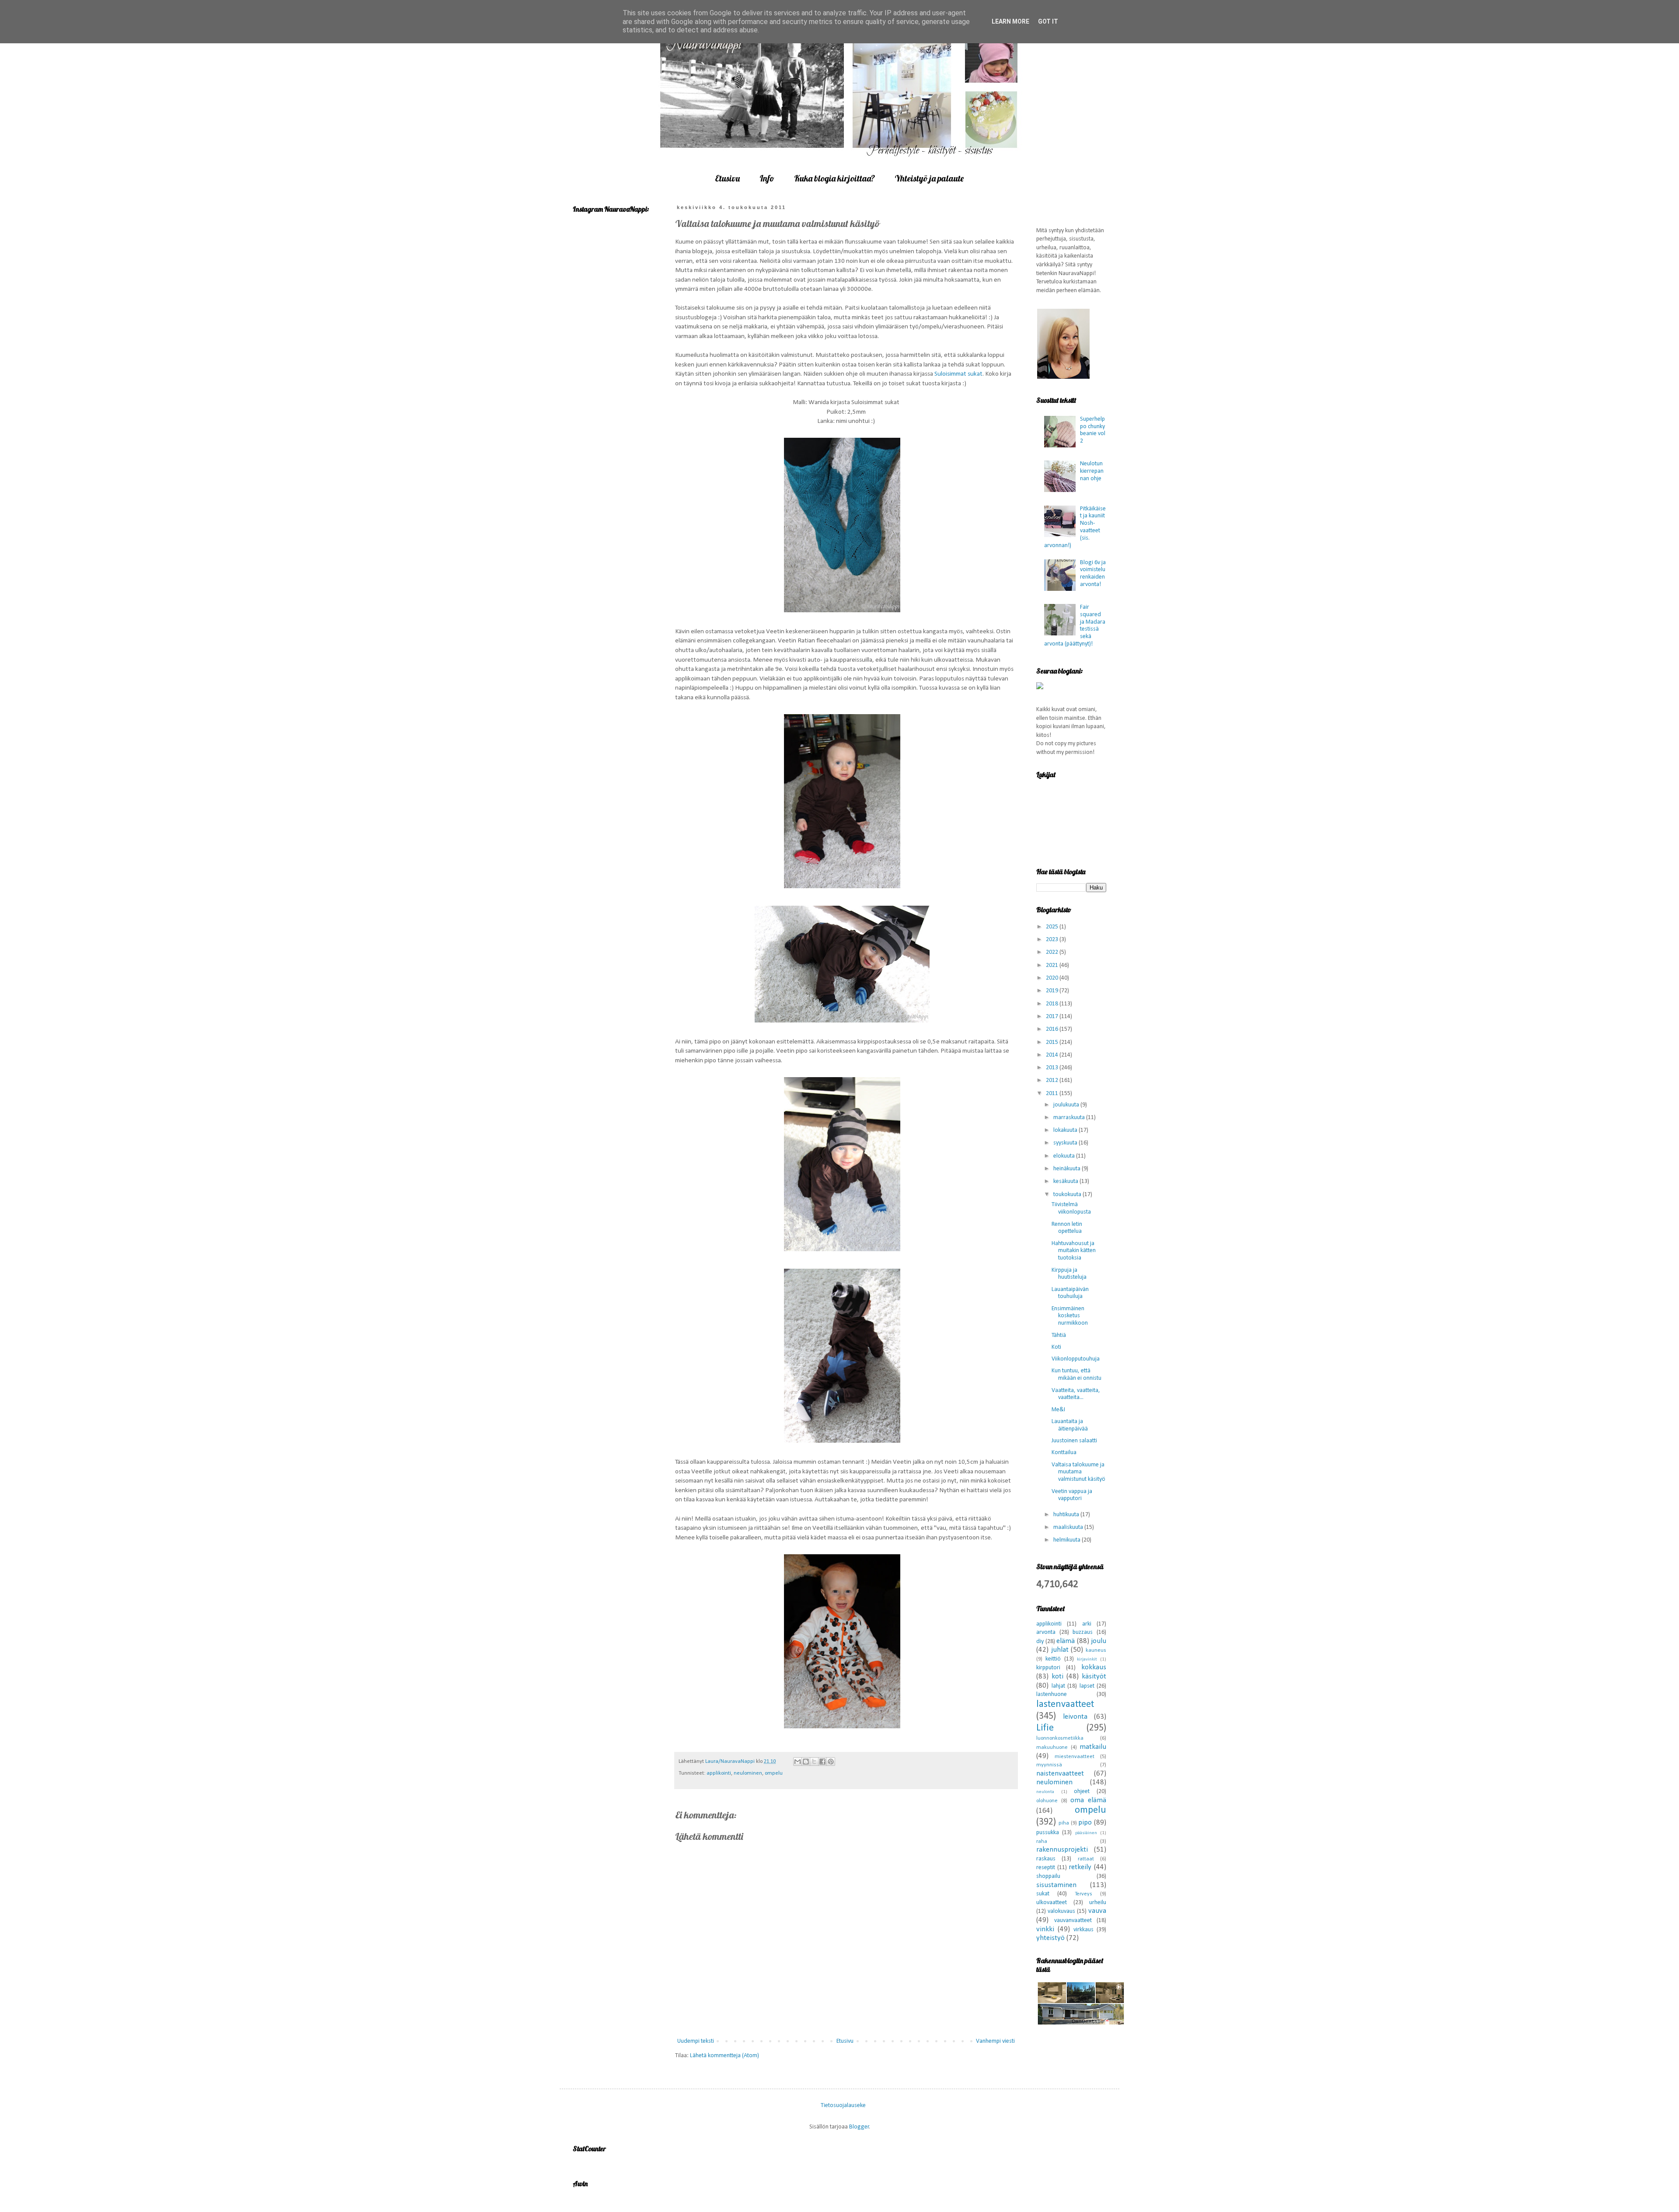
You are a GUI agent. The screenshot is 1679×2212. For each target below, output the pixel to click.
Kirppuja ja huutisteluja (1069, 1274)
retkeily (1080, 1867)
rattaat (1086, 1859)
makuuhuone (1052, 1748)
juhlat (1060, 1650)
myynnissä (1049, 1765)
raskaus (1046, 1859)
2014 (1053, 1055)
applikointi (719, 1773)
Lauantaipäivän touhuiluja (1070, 1293)
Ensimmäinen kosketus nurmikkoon (1070, 1316)
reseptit (1046, 1868)
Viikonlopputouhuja (1076, 1359)
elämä (1066, 1641)
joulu (1099, 1641)
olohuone (1047, 1801)
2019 (1053, 991)
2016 (1053, 1029)
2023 (1053, 940)
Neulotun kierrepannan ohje (1092, 471)
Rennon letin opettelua (1067, 1228)
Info (767, 178)
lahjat (1058, 1686)
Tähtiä (1059, 1335)
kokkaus (1094, 1667)
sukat (1043, 1894)
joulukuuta (1067, 1105)
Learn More (1010, 21)
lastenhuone (1052, 1694)
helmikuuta (1068, 1540)
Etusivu (727, 178)
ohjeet (1082, 1792)
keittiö (1053, 1659)
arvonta (1046, 1632)
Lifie (1045, 1728)
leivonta (1075, 1717)
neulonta (1045, 1792)
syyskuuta (1066, 1143)
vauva (1097, 1911)
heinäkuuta (1068, 1169)
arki (1087, 1624)
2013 (1053, 1068)
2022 (1053, 952)
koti (1057, 1676)
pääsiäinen (1086, 1833)
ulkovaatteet (1052, 1903)
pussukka (1048, 1833)
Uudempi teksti (696, 2041)
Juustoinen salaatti (1074, 1441)
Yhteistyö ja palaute (929, 178)
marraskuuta (1070, 1118)
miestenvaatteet (1075, 1757)
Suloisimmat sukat (958, 374)
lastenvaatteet (1065, 1704)
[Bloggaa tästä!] (806, 1762)
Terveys (1083, 1894)
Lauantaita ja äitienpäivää (1070, 1425)
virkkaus (1083, 1930)
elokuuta (1065, 1156)
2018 (1053, 1004)
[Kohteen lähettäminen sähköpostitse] (798, 1762)
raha (1042, 1842)
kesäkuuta (1066, 1181)
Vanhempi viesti (995, 2041)
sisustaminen (1056, 1885)
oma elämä (1088, 1800)
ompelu (774, 1773)
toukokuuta (1068, 1195)
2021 (1053, 965)
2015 (1053, 1042)
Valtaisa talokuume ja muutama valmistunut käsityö (1078, 1472)
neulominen (748, 1773)
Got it (1048, 21)
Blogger (859, 2127)
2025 (1053, 927)
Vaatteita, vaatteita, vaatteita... (1076, 1394)
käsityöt (1094, 1676)
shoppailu (1048, 1876)
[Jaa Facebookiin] (822, 1762)
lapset (1087, 1686)
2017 (1053, 1017)
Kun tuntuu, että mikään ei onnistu (1076, 1375)
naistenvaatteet (1060, 1774)
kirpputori (1048, 1668)
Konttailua (1064, 1453)
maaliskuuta (1069, 1527)
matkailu (1093, 1747)
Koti (1056, 1347)
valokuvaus (1061, 1911)
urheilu (1098, 1903)
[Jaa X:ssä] (814, 1762)
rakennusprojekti (1062, 1850)
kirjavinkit (1087, 1659)
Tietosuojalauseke (843, 2106)
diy (1040, 1642)
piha (1064, 1823)
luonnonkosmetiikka (1060, 1738)
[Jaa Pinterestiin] (831, 1762)
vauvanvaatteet (1073, 1921)
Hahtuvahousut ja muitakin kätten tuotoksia (1074, 1251)
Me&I (1058, 1410)
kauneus (1096, 1650)
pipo (1085, 1823)
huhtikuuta (1067, 1515)
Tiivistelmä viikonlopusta (1071, 1208)
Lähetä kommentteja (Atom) (725, 2056)
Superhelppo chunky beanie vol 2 (1093, 430)
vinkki (1045, 1929)
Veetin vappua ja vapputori (1072, 1495)
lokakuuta (1066, 1130)
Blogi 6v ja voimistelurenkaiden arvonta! (1093, 574)
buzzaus (1083, 1632)
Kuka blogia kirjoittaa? (834, 178)
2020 (1053, 978)
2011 (1053, 1094)
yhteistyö (1050, 1938)
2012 (1053, 1080)
